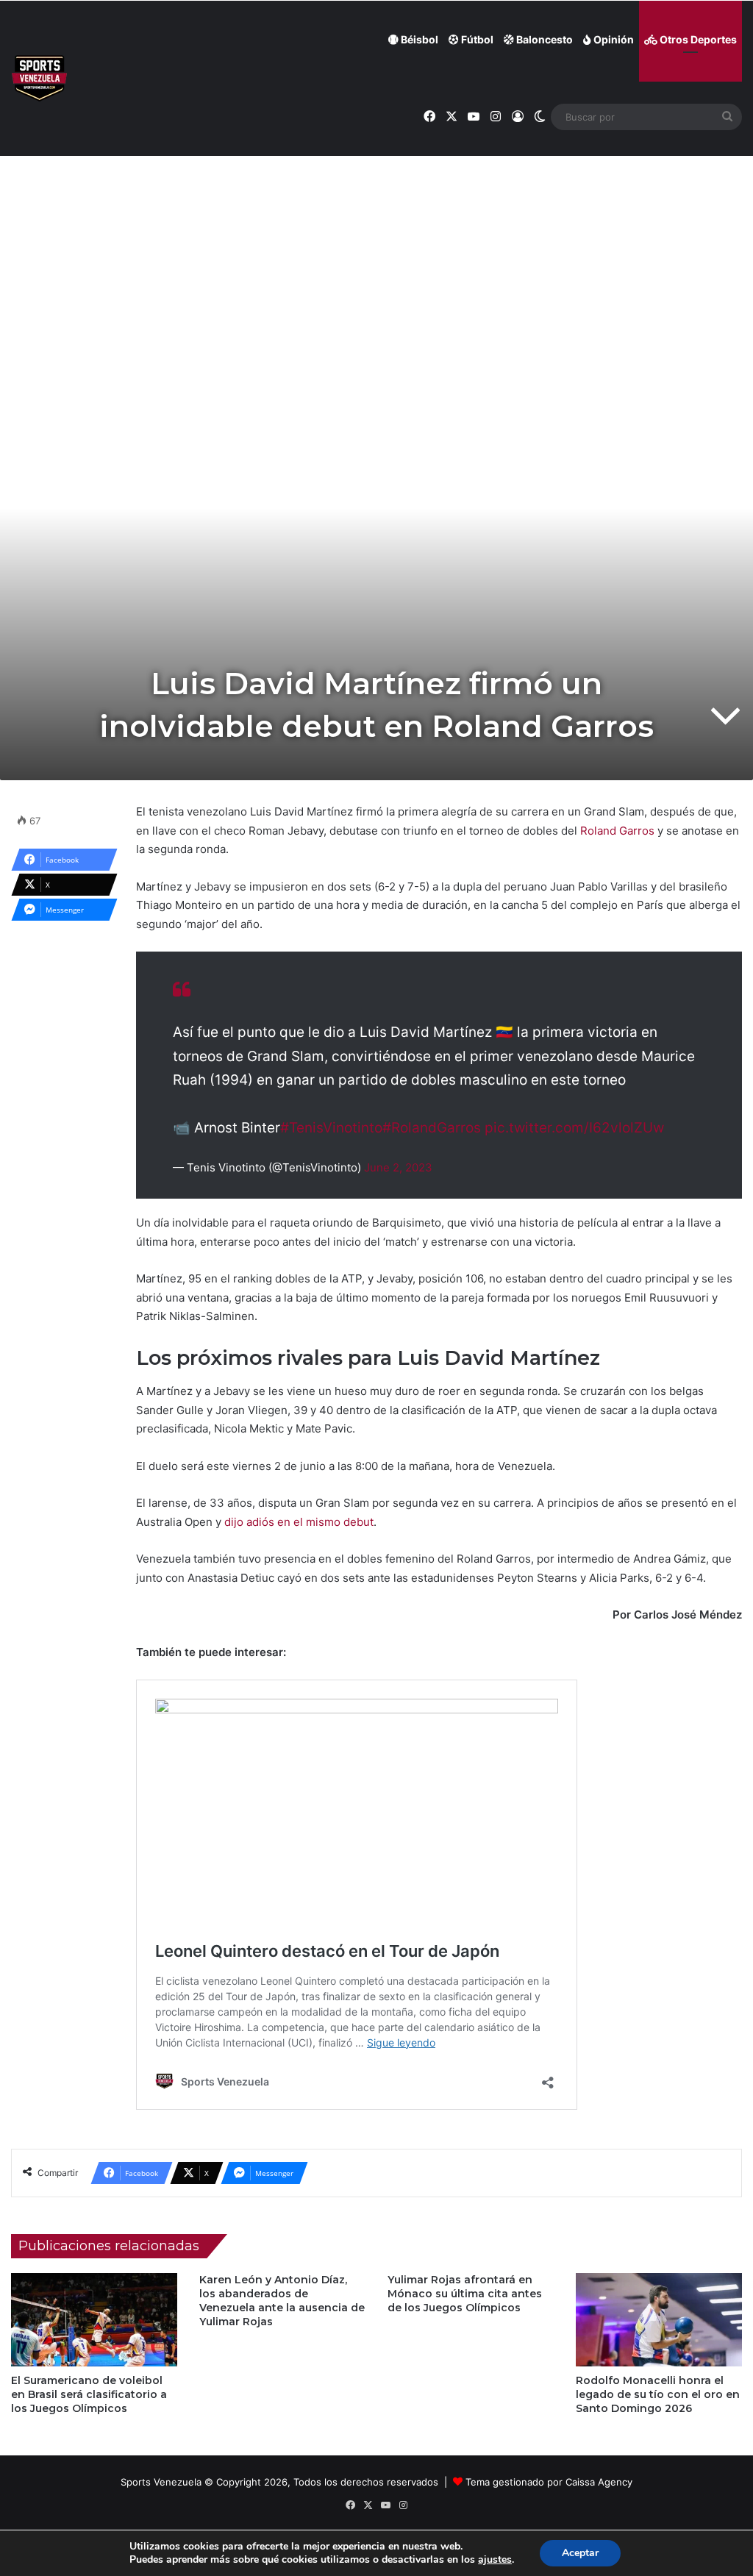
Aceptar (580, 2553)
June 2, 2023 (398, 1167)
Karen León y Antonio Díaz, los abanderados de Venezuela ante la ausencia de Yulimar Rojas (282, 2301)
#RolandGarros (432, 1128)
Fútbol (476, 39)
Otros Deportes (697, 39)
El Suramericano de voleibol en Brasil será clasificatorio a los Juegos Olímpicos (89, 2394)
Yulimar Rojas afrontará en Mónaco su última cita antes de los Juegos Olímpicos (465, 2294)
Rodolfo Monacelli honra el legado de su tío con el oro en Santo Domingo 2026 (658, 2394)
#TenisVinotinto (331, 1128)
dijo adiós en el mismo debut (299, 1522)
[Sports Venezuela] (39, 78)
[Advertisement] (376, 251)
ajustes (495, 2560)
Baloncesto (543, 39)
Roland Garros (617, 831)
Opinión (613, 39)
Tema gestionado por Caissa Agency (549, 2482)
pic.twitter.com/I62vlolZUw (574, 1128)
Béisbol (418, 39)
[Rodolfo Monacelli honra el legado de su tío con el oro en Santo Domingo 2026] (659, 2320)
